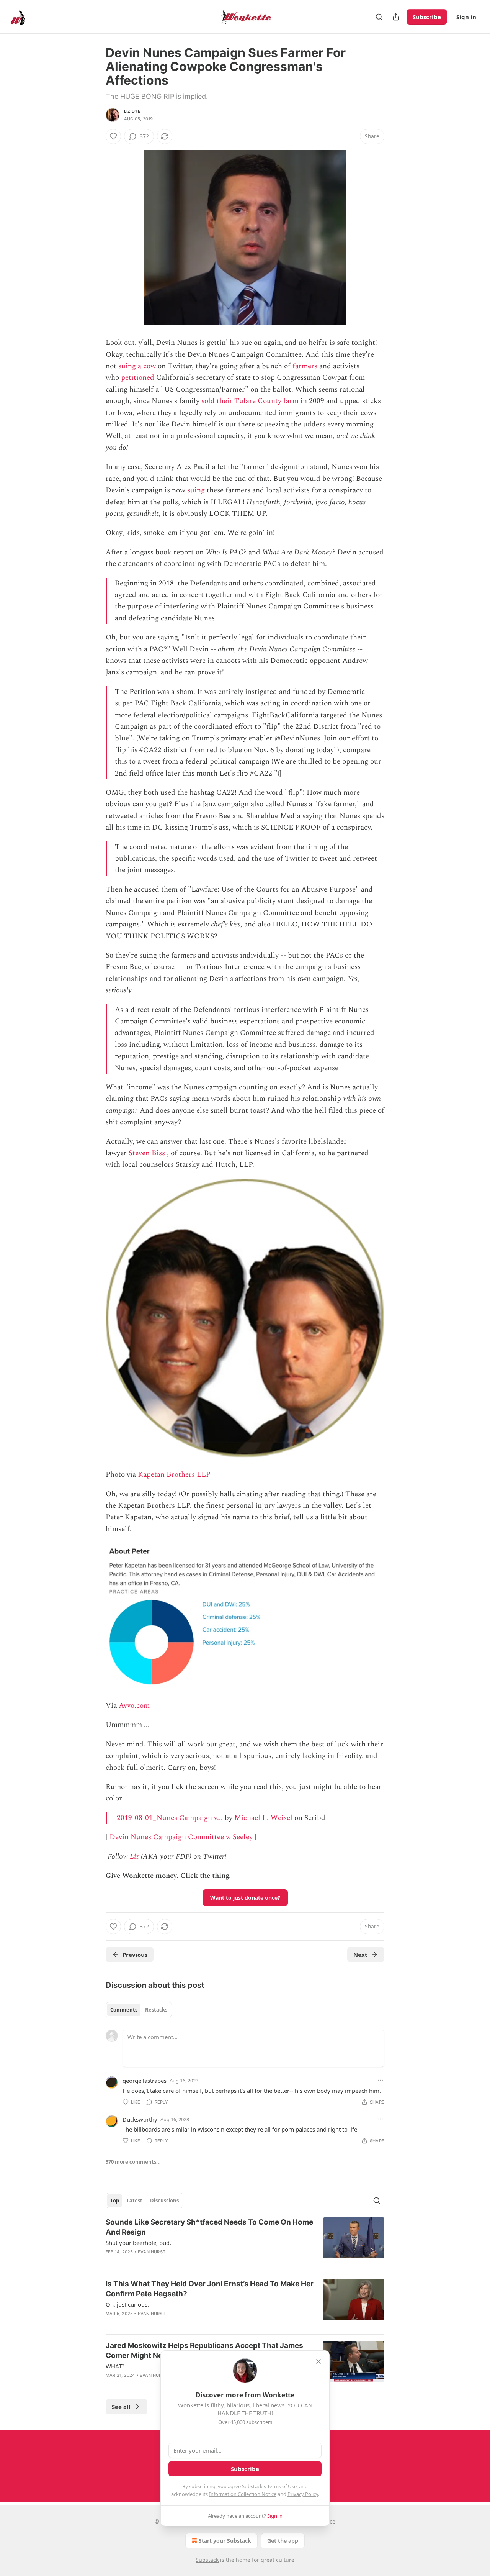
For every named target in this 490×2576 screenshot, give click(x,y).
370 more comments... (133, 2162)
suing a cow (137, 366)
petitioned (138, 378)
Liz (134, 1857)
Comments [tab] (124, 2010)
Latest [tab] (135, 2201)
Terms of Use (282, 2486)
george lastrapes (145, 2081)
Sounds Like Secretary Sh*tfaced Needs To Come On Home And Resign (209, 2227)
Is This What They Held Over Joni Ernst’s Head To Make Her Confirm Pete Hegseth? (210, 2289)
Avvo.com (134, 1706)
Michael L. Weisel (263, 1818)
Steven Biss (147, 1153)
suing (196, 490)
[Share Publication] (396, 17)
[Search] (379, 17)
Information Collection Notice (243, 2494)
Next (360, 1955)
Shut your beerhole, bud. (138, 2243)
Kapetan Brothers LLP (174, 1475)
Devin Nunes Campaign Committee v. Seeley (181, 1837)
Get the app (283, 2541)
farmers (305, 366)
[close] (318, 2361)
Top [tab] (115, 2201)
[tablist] (139, 2010)
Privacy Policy (303, 2494)
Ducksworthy (140, 2119)
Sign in (466, 17)
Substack (207, 2560)
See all (121, 2407)
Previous (135, 1955)
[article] (245, 2242)
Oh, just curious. (127, 2304)
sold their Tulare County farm (250, 401)
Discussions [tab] (164, 2201)
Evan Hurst (152, 2252)
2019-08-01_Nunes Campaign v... (170, 1818)
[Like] (113, 136)
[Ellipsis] (381, 2080)
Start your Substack (225, 2541)
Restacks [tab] (156, 2010)
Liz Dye (132, 111)
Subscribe (427, 17)
